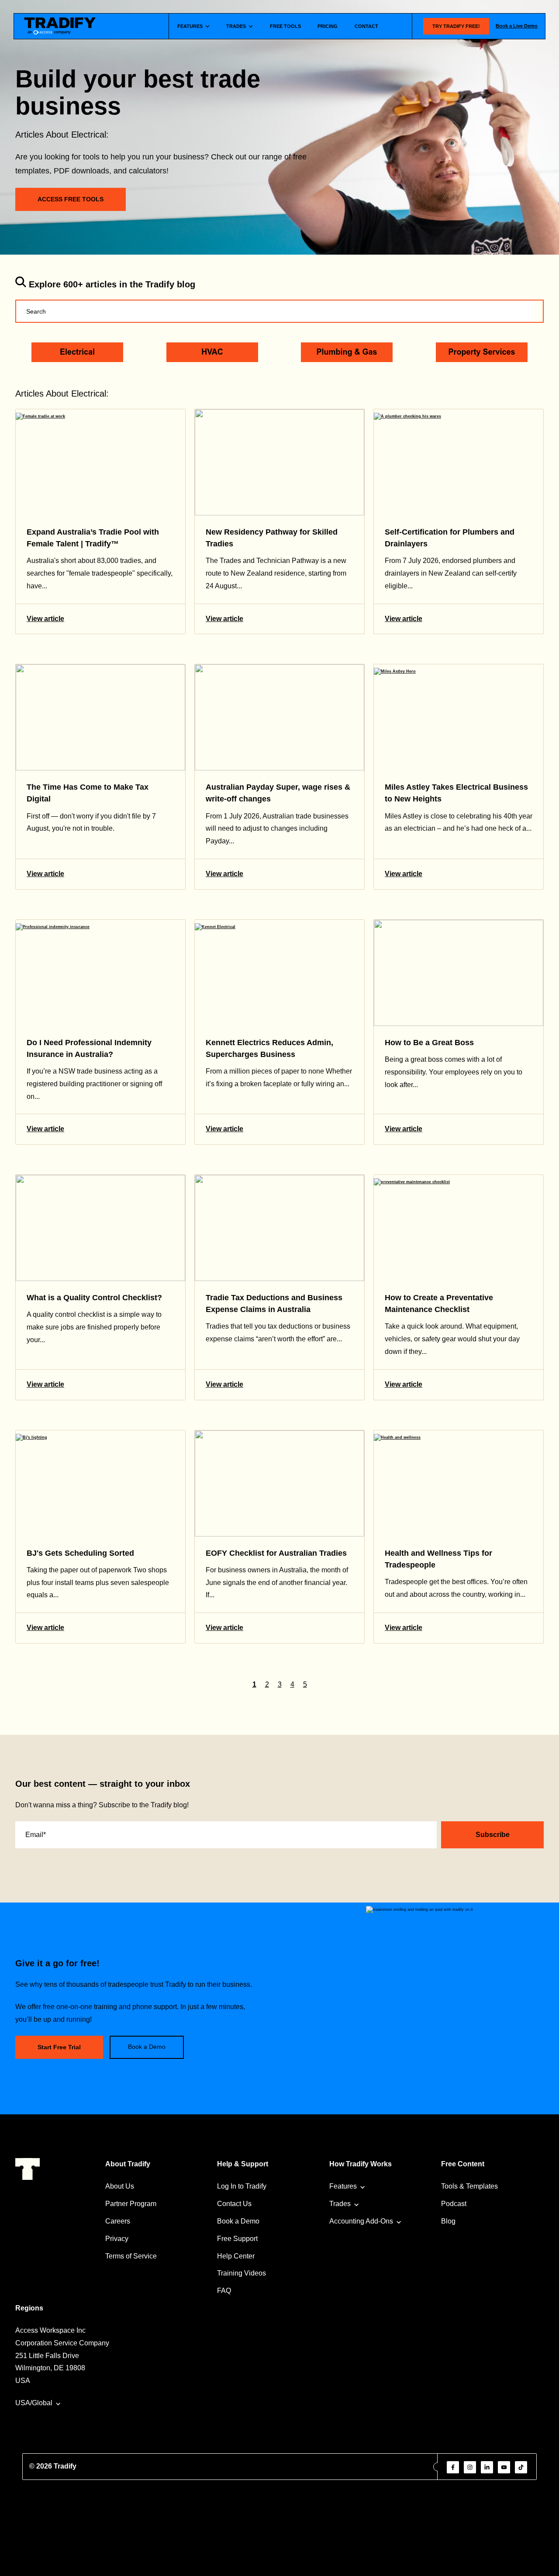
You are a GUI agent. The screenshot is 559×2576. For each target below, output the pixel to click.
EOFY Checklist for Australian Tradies (276, 1553)
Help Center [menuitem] (236, 2256)
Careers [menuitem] (118, 2221)
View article (45, 619)
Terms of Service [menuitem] (131, 2256)
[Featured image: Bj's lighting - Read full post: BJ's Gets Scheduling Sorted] (100, 1483)
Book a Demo (147, 2047)
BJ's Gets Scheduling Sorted (80, 1553)
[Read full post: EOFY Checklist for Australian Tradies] (279, 1483)
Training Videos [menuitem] (242, 2273)
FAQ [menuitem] (224, 2291)
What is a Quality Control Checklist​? (94, 1298)
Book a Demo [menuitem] (238, 2221)
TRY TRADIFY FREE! (456, 26)
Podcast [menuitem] (454, 2204)
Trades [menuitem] (340, 2204)
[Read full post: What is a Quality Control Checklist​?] (100, 1228)
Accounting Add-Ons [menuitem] (361, 2221)
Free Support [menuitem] (237, 2239)
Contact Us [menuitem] (234, 2204)
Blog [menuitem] (448, 2221)
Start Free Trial (59, 2047)
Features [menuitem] (343, 2186)
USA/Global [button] (34, 2403)
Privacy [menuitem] (117, 2239)
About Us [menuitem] (120, 2186)
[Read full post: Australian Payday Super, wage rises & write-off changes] (279, 717)
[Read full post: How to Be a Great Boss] (459, 973)
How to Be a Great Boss (429, 1043)
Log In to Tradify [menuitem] (242, 2186)
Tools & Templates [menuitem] (469, 2186)
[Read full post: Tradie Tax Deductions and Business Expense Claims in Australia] (279, 1228)
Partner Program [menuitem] (131, 2204)
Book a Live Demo (517, 26)
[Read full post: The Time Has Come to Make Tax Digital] (100, 717)
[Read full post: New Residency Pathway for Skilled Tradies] (279, 462)
